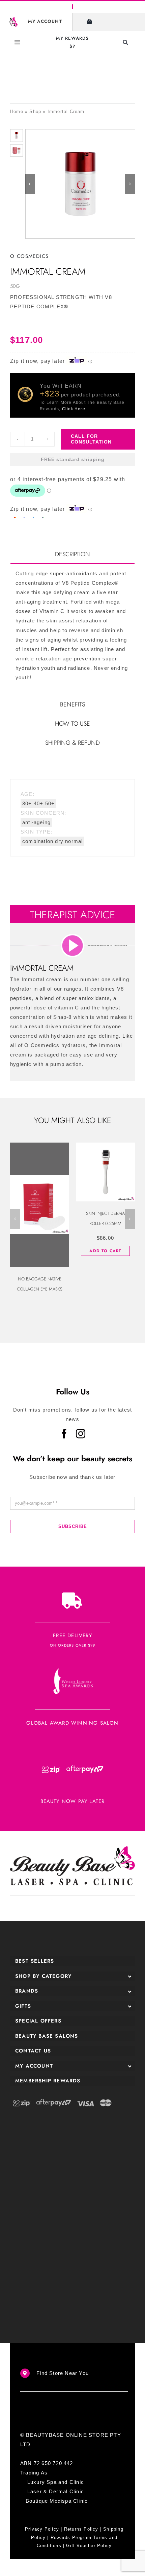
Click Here (74, 409)
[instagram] (81, 1434)
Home (17, 111)
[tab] (72, 555)
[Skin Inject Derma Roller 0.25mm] (105, 1172)
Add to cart (105, 1251)
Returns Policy (81, 2529)
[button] (15, 1219)
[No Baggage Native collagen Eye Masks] (40, 1205)
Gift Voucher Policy (89, 2546)
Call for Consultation (91, 439)
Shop (35, 111)
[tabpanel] (72, 629)
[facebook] (64, 1434)
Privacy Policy (42, 2529)
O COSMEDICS (29, 256)
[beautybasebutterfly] (13, 20)
